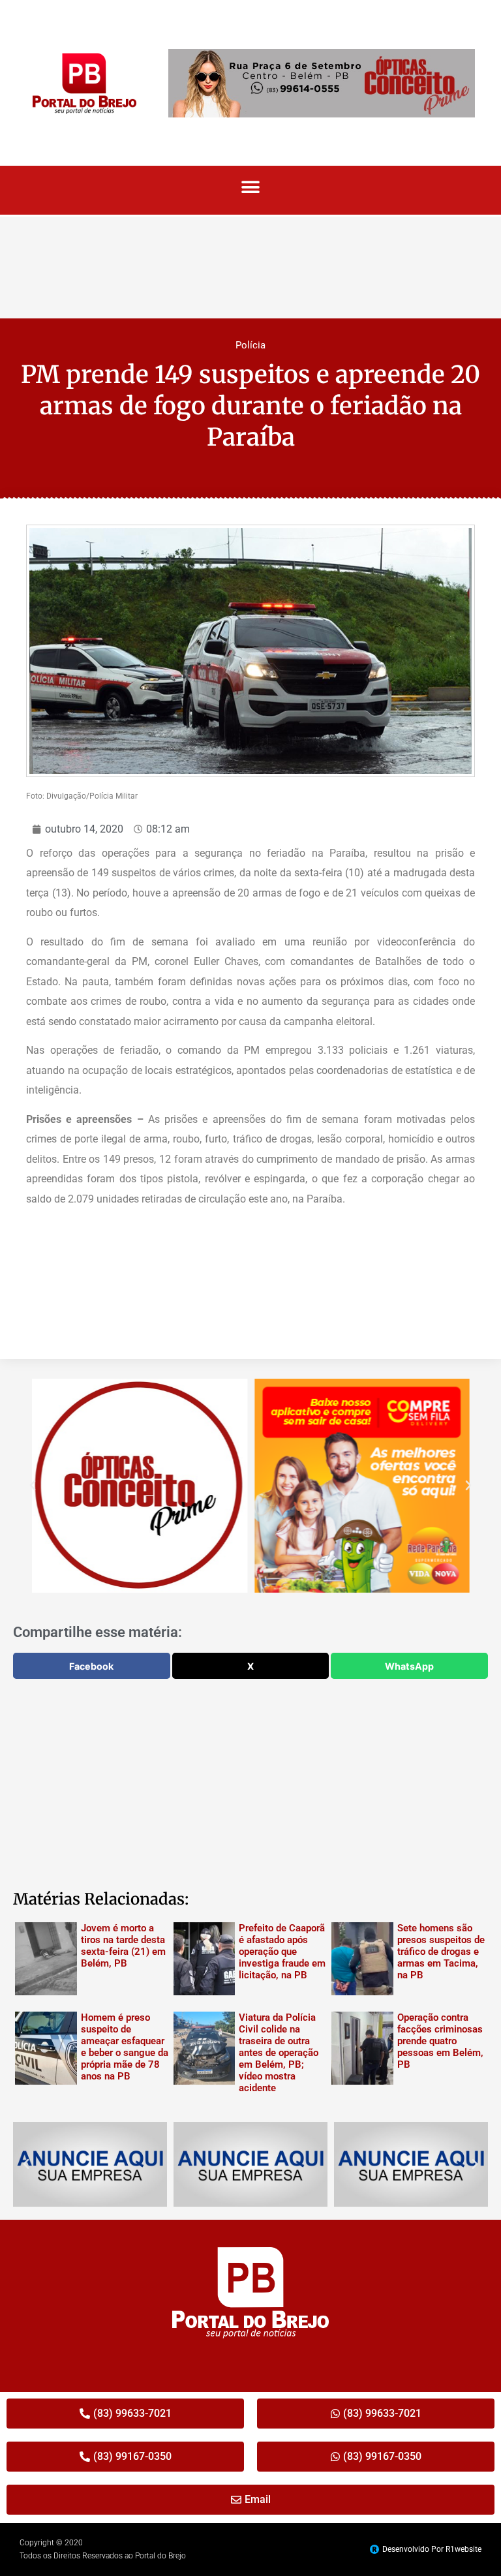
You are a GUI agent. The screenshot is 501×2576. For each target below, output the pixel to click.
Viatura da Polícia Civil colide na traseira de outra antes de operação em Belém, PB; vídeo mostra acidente (279, 2053)
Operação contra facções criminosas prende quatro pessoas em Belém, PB (440, 2041)
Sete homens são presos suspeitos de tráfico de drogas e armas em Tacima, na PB (441, 1952)
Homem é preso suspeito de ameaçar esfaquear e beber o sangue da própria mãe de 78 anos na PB (125, 2047)
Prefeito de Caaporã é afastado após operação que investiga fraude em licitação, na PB (282, 1952)
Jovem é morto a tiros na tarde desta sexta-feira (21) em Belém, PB (123, 1946)
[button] (251, 187)
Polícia (250, 345)
